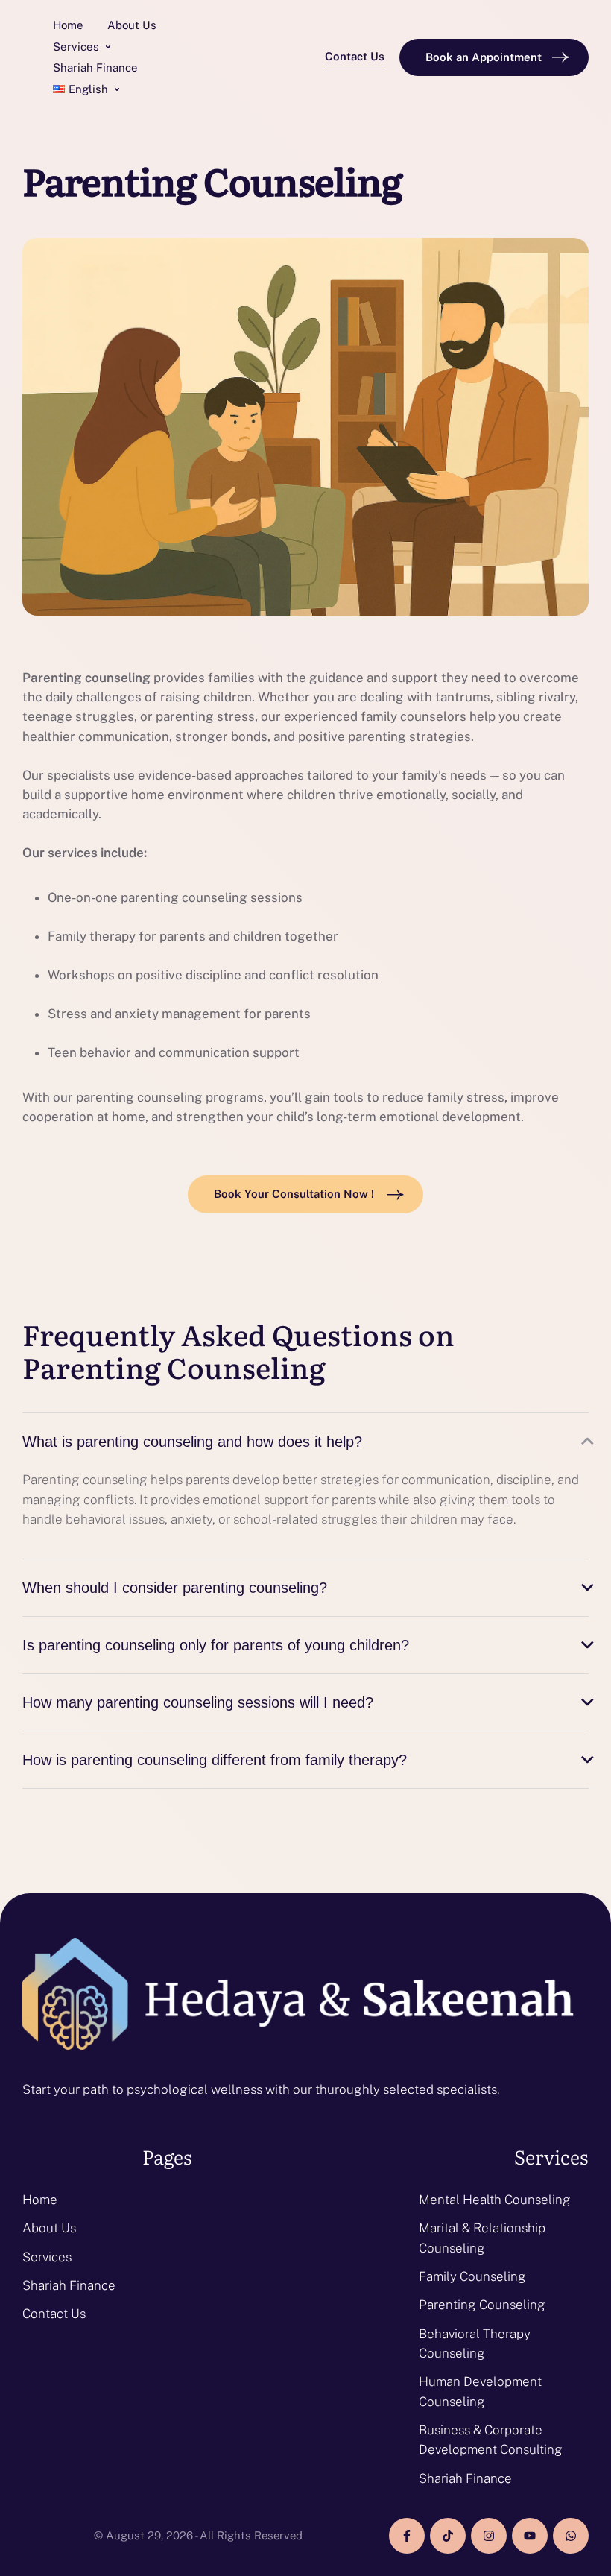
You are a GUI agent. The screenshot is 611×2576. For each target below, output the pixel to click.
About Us (49, 2228)
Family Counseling (472, 2276)
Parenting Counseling (482, 2305)
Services (47, 2257)
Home (40, 2200)
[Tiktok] (448, 2536)
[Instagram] (489, 2536)
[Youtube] (530, 2536)
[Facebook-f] (407, 2536)
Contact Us (54, 2314)
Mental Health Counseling (495, 2200)
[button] (108, 47)
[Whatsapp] (571, 2536)
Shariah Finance (69, 2285)
